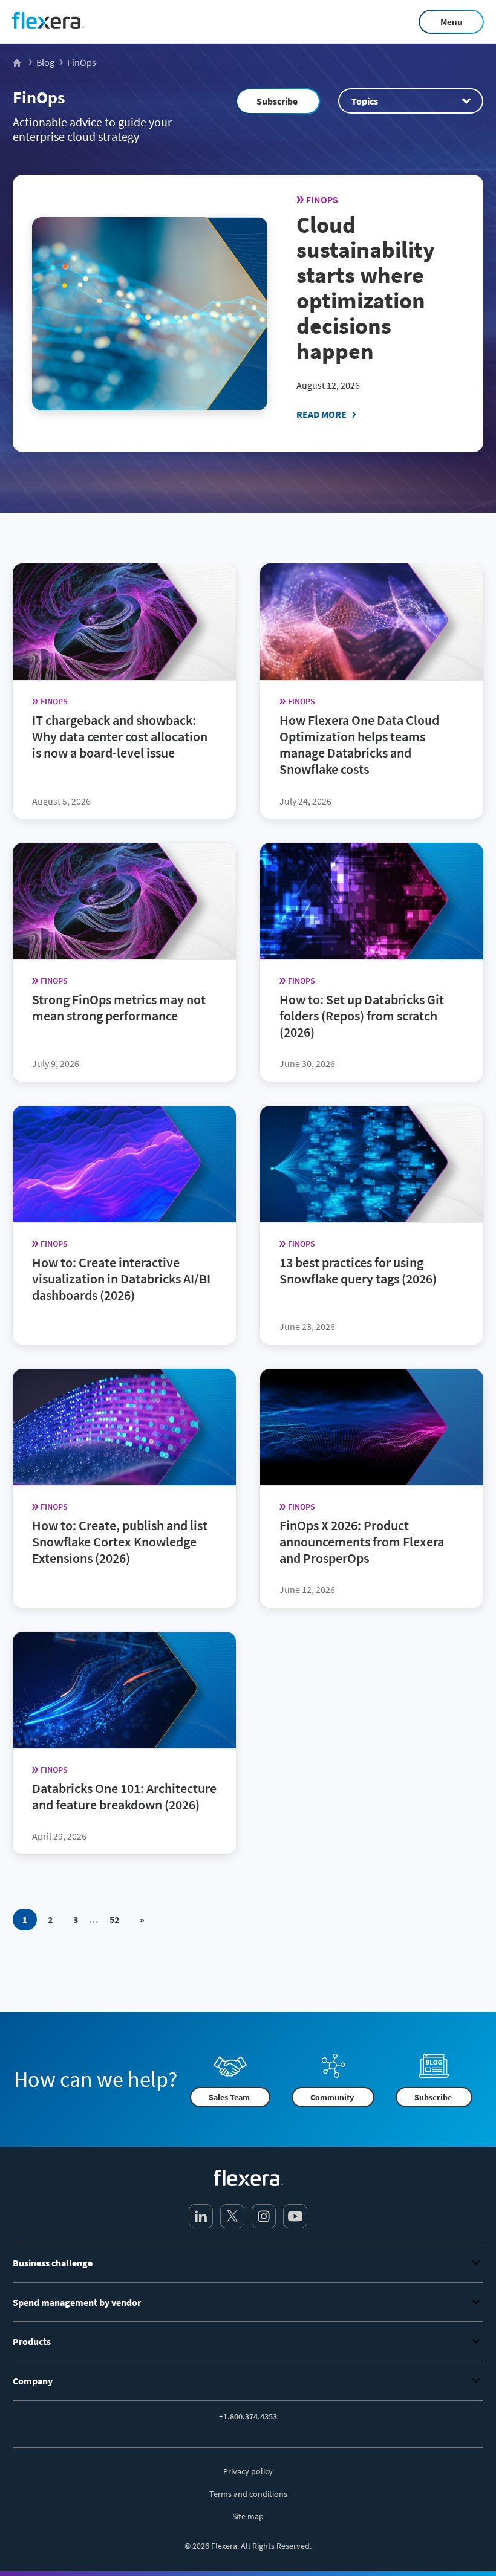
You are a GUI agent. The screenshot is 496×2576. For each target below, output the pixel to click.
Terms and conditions (248, 2494)
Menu (452, 21)
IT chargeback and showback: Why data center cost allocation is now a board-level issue (120, 736)
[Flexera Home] (18, 62)
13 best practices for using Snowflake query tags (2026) (358, 1270)
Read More (321, 414)
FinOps (39, 97)
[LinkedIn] (201, 2216)
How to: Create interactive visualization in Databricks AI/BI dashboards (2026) (121, 1279)
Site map (248, 2516)
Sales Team (229, 2097)
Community (332, 2097)
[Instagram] (264, 2216)
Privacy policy (248, 2471)
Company (33, 2381)
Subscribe (277, 101)
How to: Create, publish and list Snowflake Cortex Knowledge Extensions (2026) (120, 1542)
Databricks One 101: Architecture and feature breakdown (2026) (124, 1796)
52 (114, 1919)
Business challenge (53, 2263)
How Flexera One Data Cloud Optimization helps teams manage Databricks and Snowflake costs (359, 745)
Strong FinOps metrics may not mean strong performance (119, 1007)
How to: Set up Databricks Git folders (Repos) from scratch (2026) (362, 1016)
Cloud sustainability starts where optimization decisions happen (366, 288)
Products (32, 2341)
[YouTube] (295, 2216)
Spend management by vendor (77, 2302)
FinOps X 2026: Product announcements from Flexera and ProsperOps (362, 1542)
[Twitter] (232, 2216)
